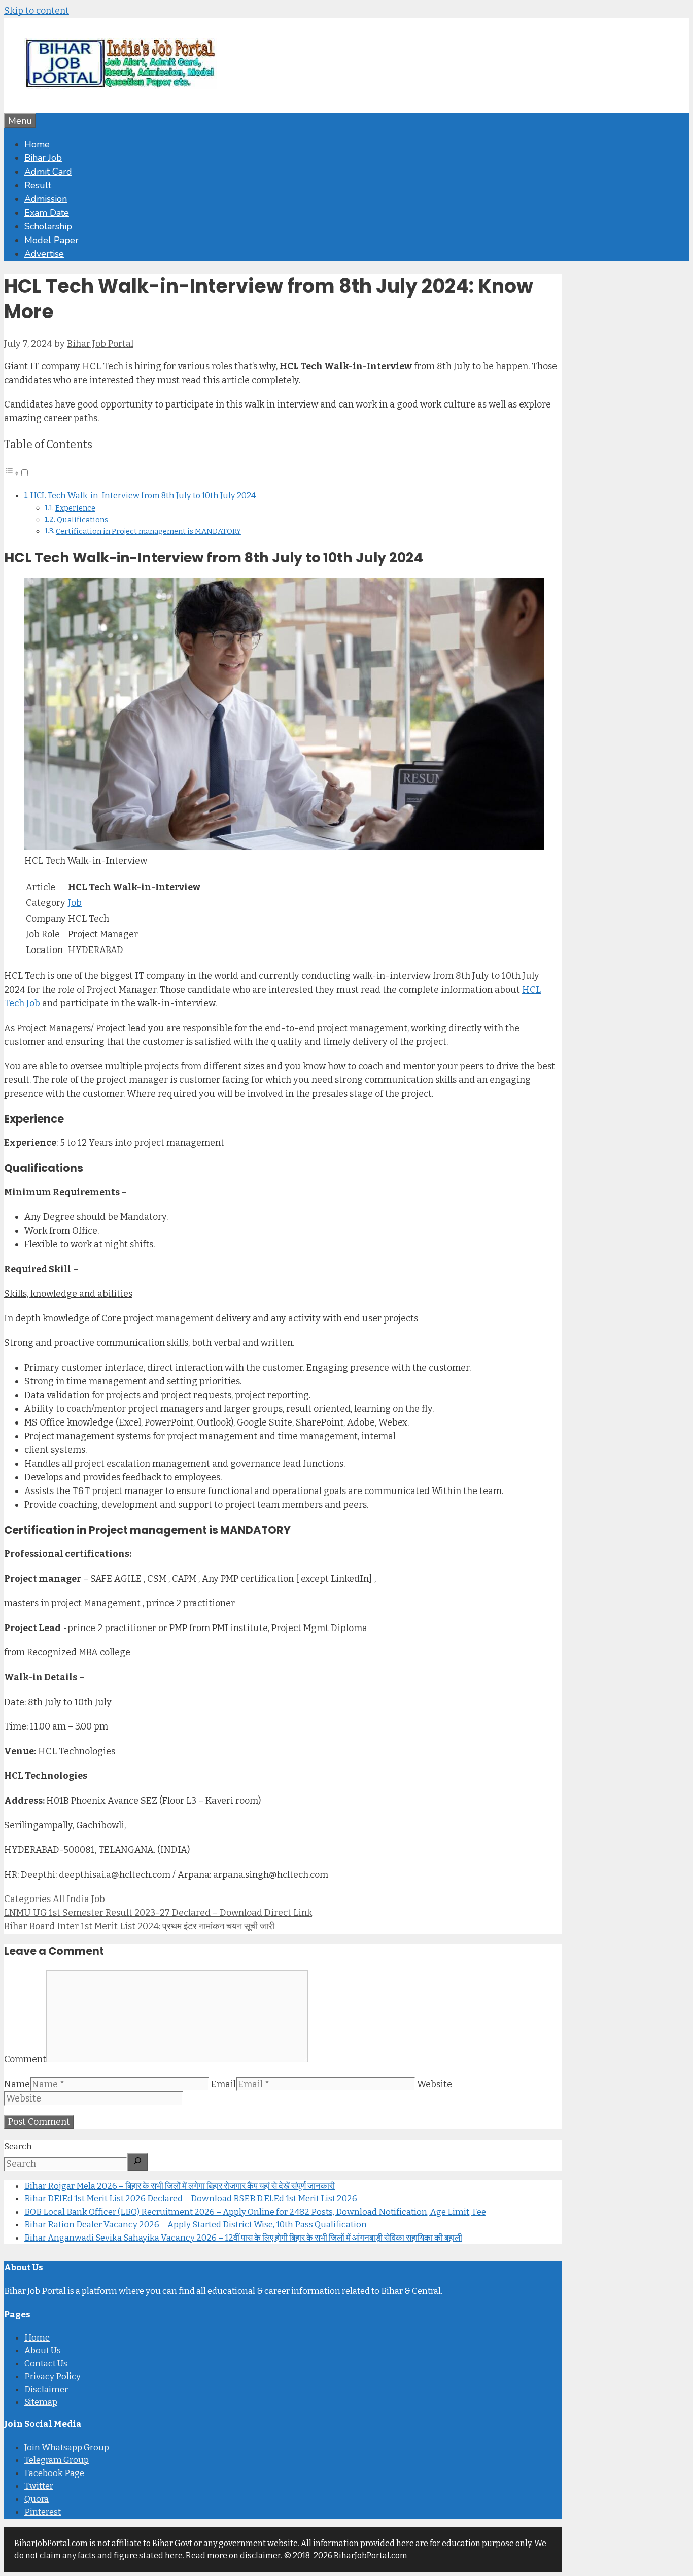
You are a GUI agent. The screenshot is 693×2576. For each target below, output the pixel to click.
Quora (37, 2499)
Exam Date (47, 213)
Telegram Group (57, 2460)
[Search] (137, 2162)
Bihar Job (43, 158)
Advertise (44, 254)
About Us (43, 2350)
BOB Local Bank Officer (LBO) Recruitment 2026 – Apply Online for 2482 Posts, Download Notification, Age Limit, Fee (255, 2211)
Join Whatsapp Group (67, 2447)
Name (17, 2084)
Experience (75, 508)
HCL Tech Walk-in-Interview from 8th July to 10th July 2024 (143, 496)
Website (435, 2084)
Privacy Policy (53, 2376)
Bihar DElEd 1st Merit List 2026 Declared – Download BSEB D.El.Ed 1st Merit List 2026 (191, 2199)
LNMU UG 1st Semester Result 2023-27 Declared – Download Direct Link (158, 1913)
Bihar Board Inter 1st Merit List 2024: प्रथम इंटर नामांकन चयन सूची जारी (139, 1926)
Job (75, 903)
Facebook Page (55, 2473)
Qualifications (82, 520)
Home (37, 144)
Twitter (39, 2486)
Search (18, 2146)
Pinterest (43, 2512)
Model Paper (51, 240)
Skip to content (37, 11)
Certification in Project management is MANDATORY (148, 531)
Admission (46, 199)
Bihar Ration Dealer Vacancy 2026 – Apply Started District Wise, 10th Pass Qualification (196, 2225)
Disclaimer (46, 2389)
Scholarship (48, 226)
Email (223, 2084)
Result (38, 185)
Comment (25, 2059)
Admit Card (48, 172)
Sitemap (41, 2402)
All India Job (79, 1899)
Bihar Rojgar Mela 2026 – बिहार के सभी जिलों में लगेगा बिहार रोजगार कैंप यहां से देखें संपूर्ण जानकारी (180, 2185)
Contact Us (46, 2364)
